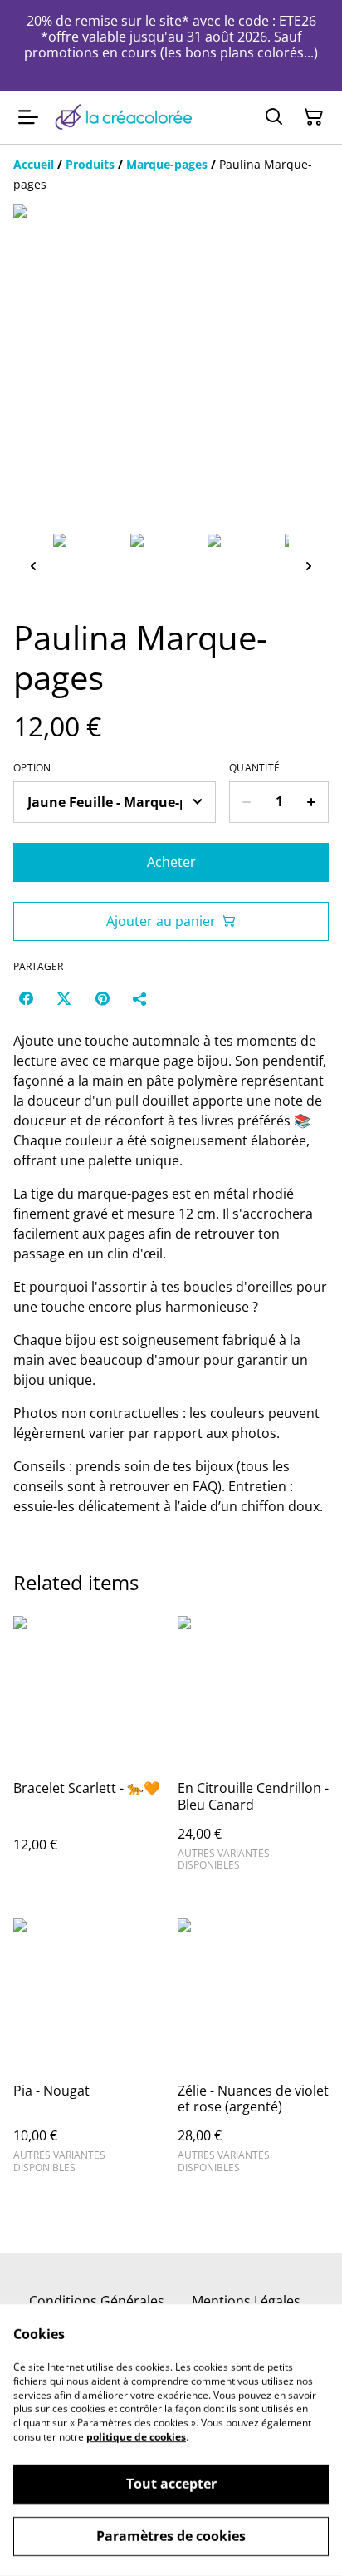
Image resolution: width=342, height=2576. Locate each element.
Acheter (171, 862)
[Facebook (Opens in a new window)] (26, 998)
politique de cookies (136, 2437)
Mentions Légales (246, 2301)
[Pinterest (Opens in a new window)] (102, 998)
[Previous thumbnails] (33, 566)
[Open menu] (28, 117)
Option (32, 768)
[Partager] (140, 998)
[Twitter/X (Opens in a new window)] (64, 998)
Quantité (254, 768)
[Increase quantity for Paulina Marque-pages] (312, 802)
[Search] (274, 117)
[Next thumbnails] (309, 566)
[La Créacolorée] (123, 117)
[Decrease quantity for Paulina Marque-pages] (246, 802)
